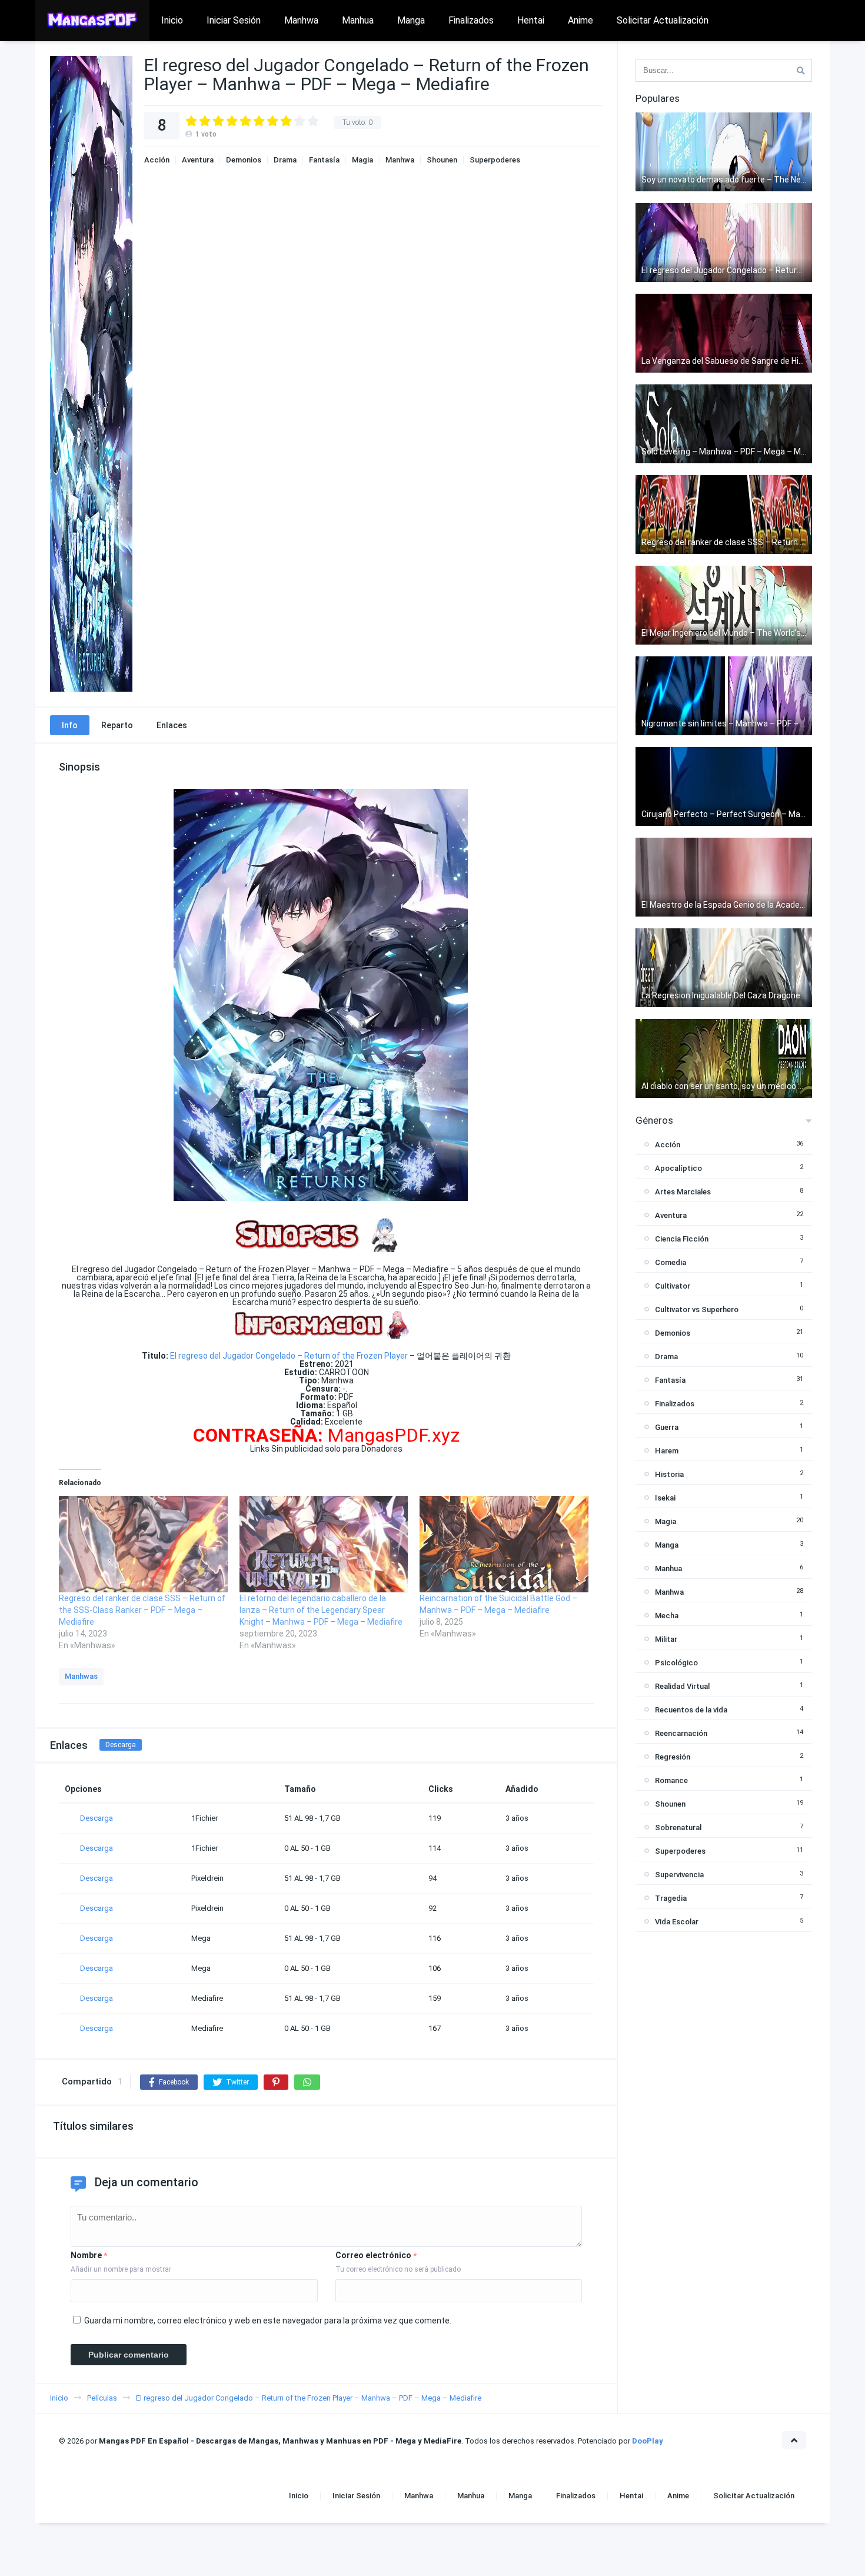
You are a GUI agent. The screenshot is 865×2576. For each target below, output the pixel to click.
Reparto (117, 725)
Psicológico (676, 1663)
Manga (411, 20)
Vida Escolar (677, 1922)
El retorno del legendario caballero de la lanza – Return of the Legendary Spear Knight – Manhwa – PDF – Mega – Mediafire (321, 1610)
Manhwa (301, 20)
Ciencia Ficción (682, 1239)
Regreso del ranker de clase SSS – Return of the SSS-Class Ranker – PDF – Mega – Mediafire (142, 1610)
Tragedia (671, 1898)
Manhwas (81, 1676)
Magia (362, 160)
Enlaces (172, 725)
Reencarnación (681, 1733)
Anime (580, 20)
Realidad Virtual (682, 1686)
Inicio (172, 20)
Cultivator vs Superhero (697, 1309)
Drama (285, 160)
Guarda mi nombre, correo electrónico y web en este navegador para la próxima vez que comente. (268, 2321)
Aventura (198, 160)
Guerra (667, 1427)
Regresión (673, 1757)
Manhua (358, 20)
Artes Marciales (683, 1192)
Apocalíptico (678, 1168)
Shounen (442, 160)
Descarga (121, 1745)
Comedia (671, 1262)
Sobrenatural (678, 1828)
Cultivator (673, 1286)
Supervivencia (679, 1875)
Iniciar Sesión (234, 20)
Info (70, 725)
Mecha (667, 1616)
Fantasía (324, 160)
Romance (671, 1780)
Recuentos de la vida (691, 1710)
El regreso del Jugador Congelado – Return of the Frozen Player (289, 1356)
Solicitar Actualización (663, 20)
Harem (667, 1451)
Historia (669, 1474)
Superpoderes (495, 160)
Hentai (531, 20)
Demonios (244, 160)
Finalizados (471, 20)
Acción (157, 160)
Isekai (665, 1498)
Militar (666, 1639)
